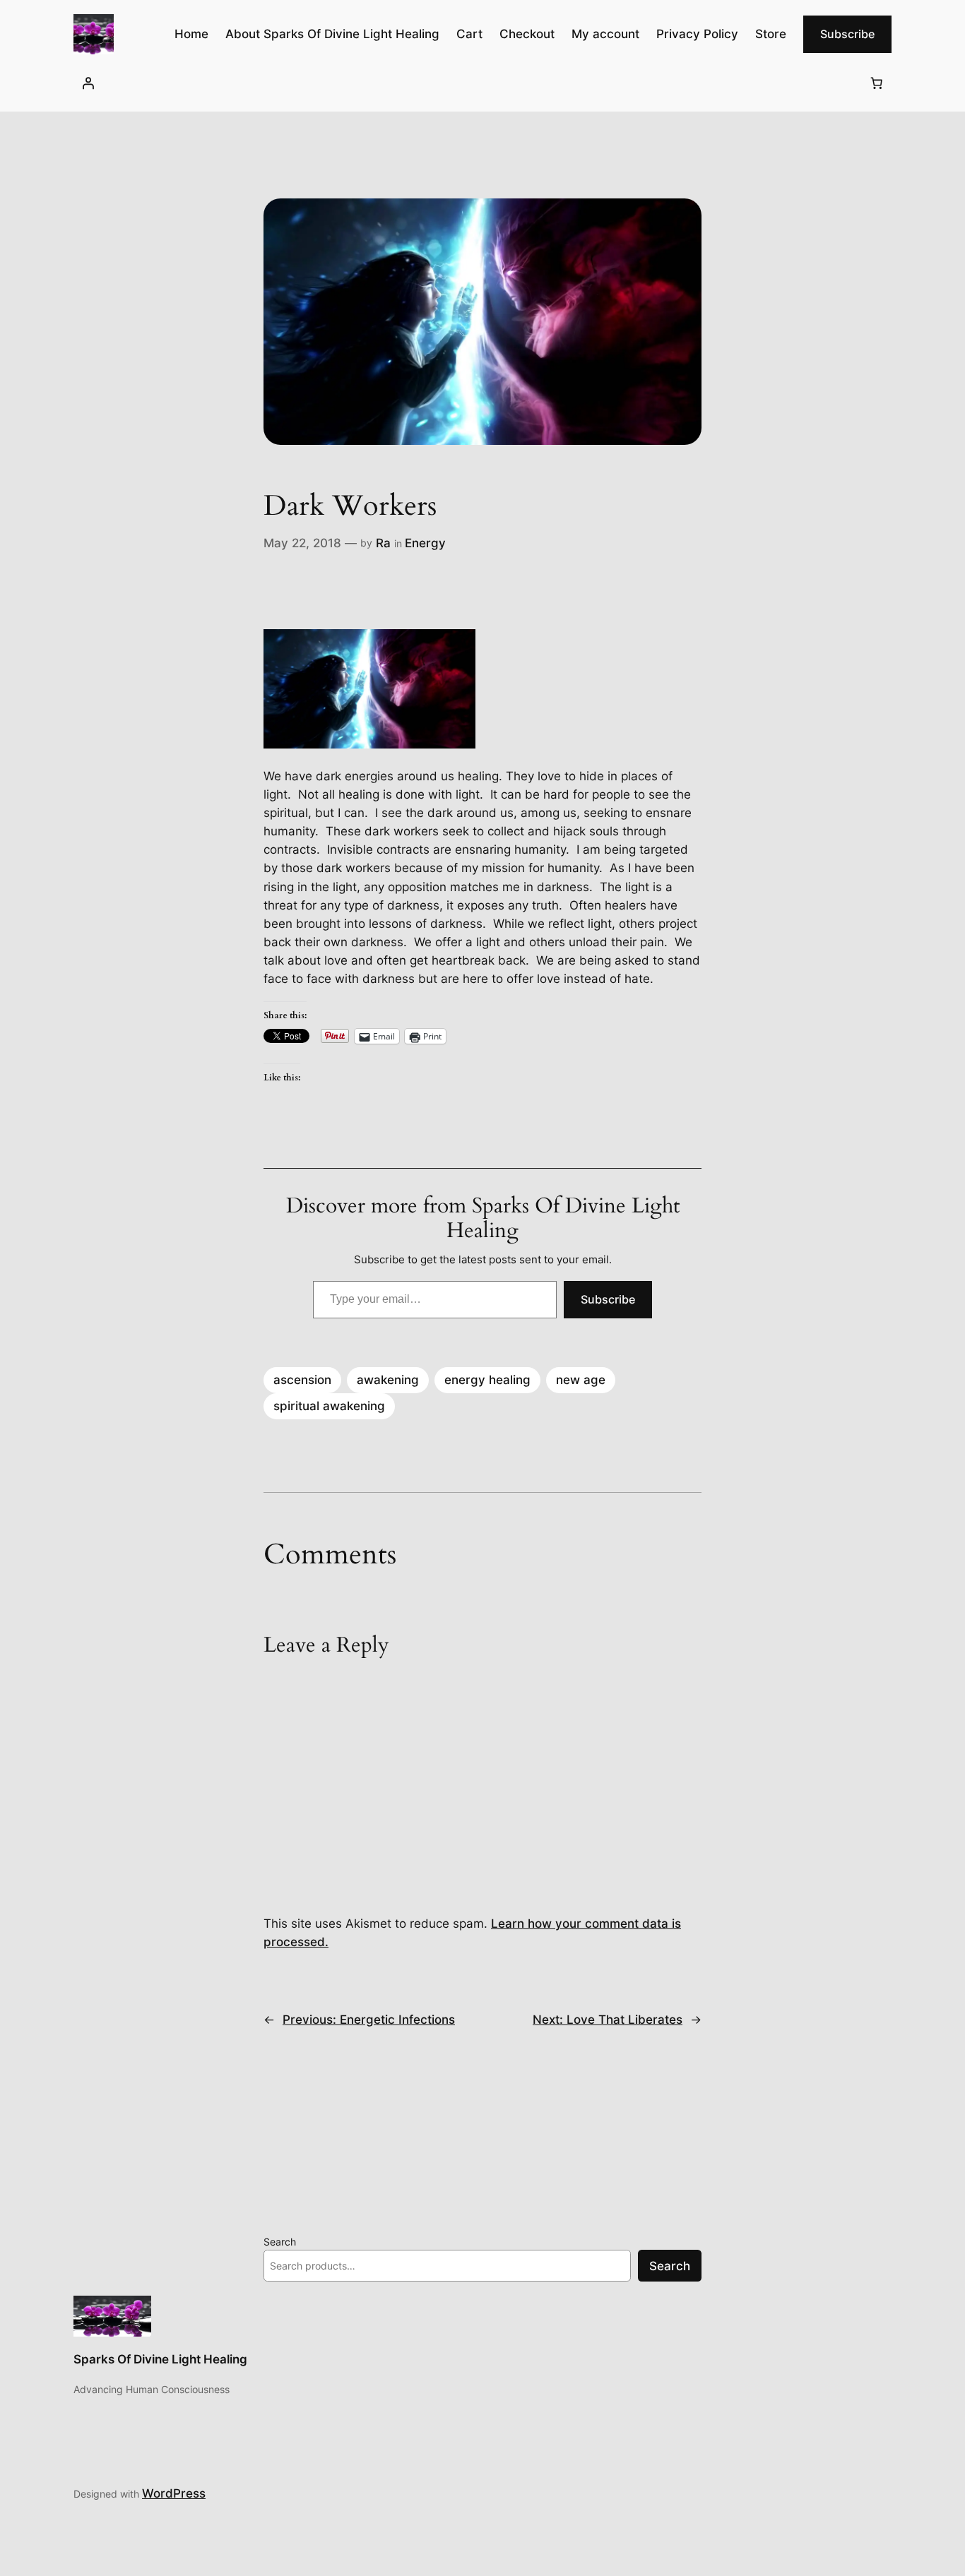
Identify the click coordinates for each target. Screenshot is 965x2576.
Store (771, 34)
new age (581, 1380)
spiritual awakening (329, 1406)
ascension (302, 1380)
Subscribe (847, 34)
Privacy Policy (697, 34)
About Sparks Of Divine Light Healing (332, 34)
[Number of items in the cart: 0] (877, 83)
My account (605, 34)
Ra (383, 543)
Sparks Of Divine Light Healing (160, 2359)
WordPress (174, 2493)
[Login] (88, 83)
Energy (425, 543)
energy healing (487, 1380)
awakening (388, 1380)
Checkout (527, 34)
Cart (469, 34)
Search (280, 2242)
